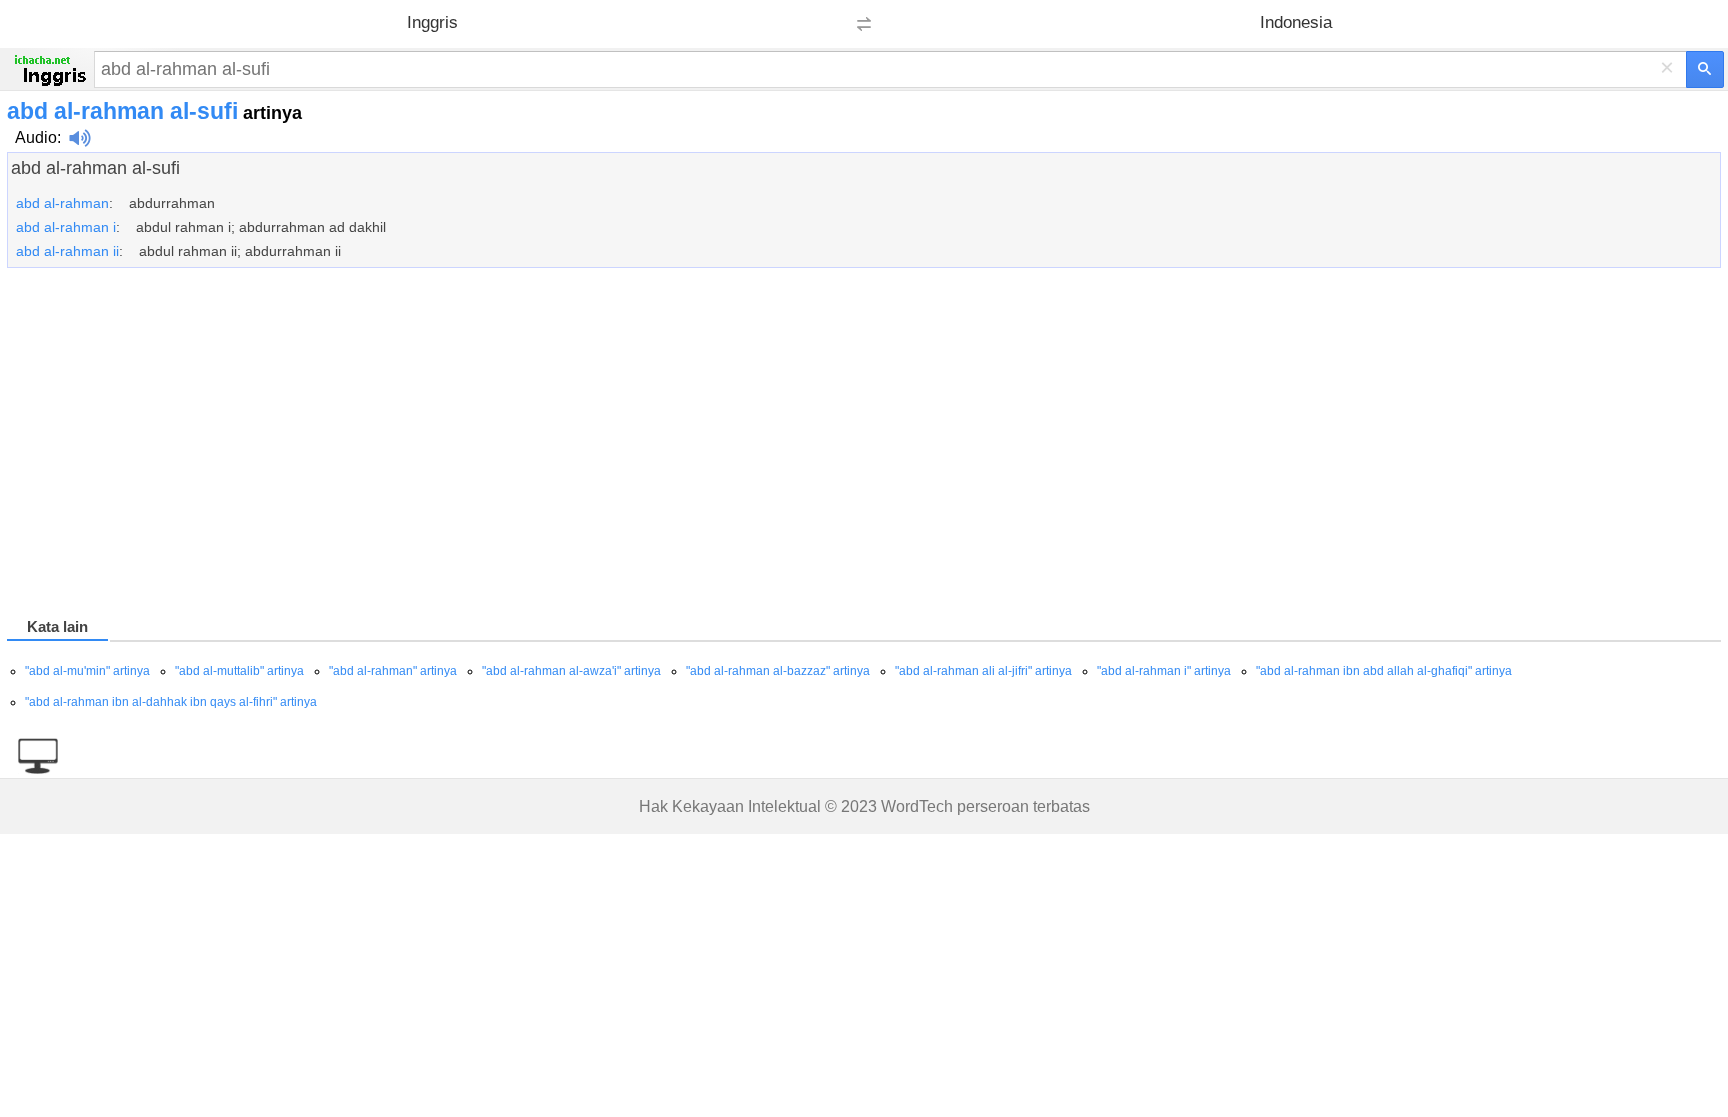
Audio (36, 137)
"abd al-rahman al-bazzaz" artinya (778, 671)
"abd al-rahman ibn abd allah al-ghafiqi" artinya (1384, 671)
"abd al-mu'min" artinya (87, 671)
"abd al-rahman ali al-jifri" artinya (983, 671)
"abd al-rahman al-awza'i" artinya (571, 671)
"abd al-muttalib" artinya (239, 671)
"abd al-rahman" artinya (393, 671)
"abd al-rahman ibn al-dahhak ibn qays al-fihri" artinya (171, 702)
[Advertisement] (607, 446)
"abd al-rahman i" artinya (1164, 671)
